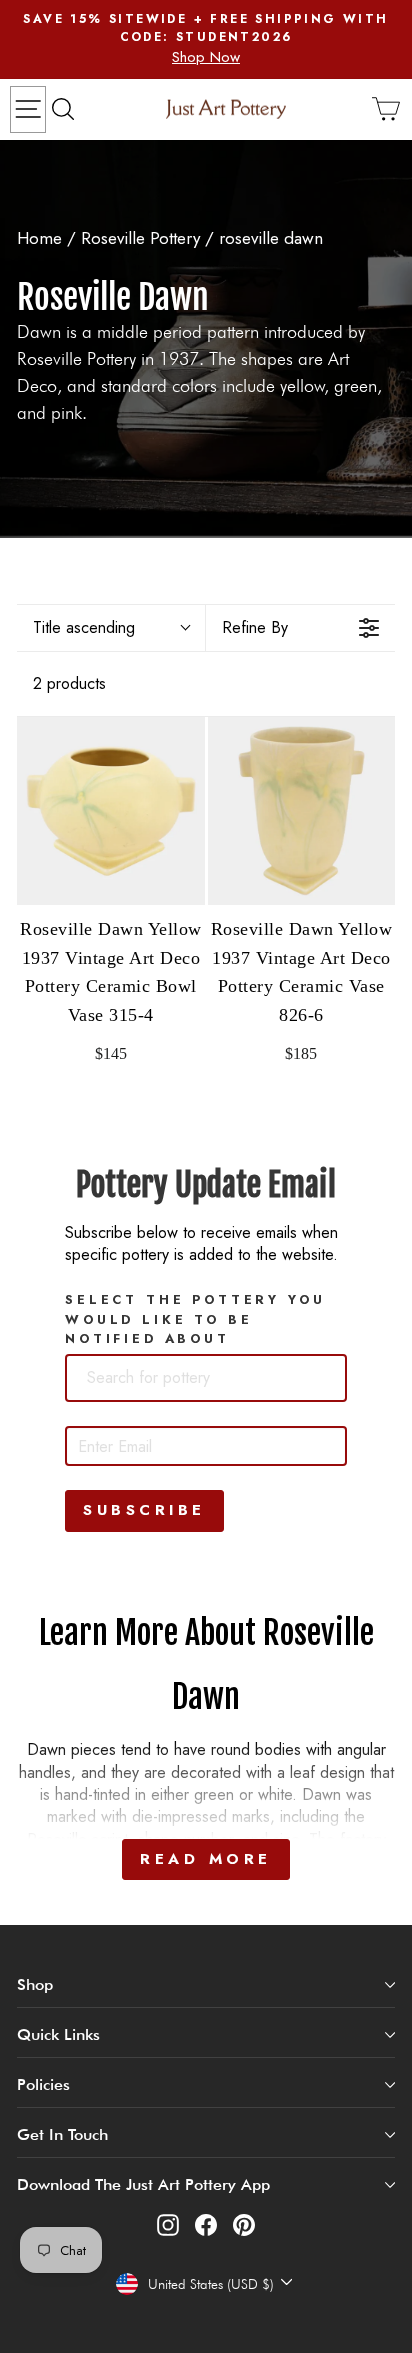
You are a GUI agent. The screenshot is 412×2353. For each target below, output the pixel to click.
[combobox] (206, 1378)
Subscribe (144, 1510)
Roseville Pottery (143, 238)
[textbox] (182, 1378)
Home (39, 238)
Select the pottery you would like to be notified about (195, 1318)
